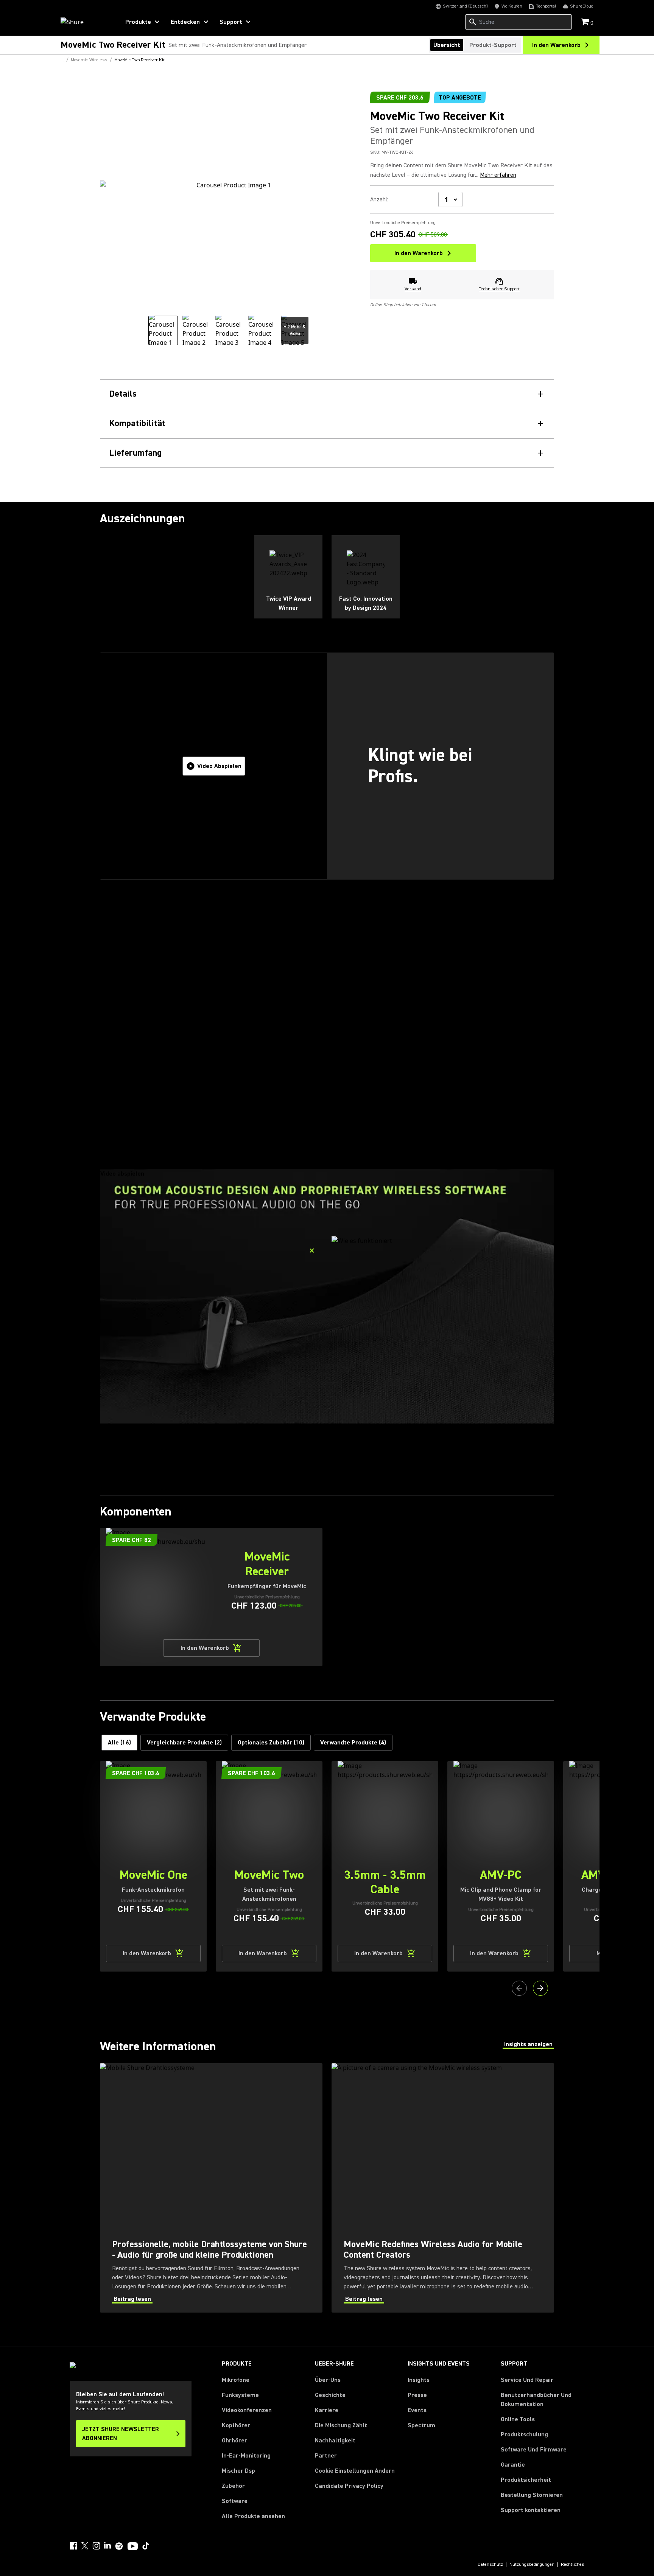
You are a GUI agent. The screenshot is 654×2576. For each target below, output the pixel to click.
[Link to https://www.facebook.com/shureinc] (73, 2546)
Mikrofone (236, 2380)
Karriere (327, 2410)
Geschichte (330, 2395)
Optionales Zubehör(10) (271, 1743)
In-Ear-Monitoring (246, 2456)
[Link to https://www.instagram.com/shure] (96, 2546)
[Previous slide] (519, 1988)
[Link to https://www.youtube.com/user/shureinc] (133, 2547)
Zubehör (233, 2486)
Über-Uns (328, 2380)
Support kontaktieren (531, 2510)
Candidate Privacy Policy (349, 2486)
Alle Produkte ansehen (253, 2516)
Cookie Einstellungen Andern (355, 2471)
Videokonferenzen (247, 2410)
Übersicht (447, 45)
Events (417, 2410)
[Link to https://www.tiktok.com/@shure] (146, 2546)
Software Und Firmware (534, 2450)
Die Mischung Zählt (341, 2425)
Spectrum (421, 2425)
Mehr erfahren (498, 175)
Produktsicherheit (526, 2480)
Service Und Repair (527, 2380)
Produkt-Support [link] (493, 45)
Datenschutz (490, 2565)
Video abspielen (219, 766)
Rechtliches (573, 2565)
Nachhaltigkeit (335, 2441)
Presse (417, 2395)
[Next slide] (540, 1988)
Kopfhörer (236, 2425)
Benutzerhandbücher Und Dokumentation (536, 2400)
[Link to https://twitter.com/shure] (85, 2546)
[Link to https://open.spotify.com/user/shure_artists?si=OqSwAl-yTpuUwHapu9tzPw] (119, 2546)
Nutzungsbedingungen (532, 2565)
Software (235, 2501)
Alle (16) (119, 1743)
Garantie (513, 2465)
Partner (326, 2456)
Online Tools (518, 2419)
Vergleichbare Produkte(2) (184, 1743)
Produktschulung (524, 2434)
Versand (413, 289)
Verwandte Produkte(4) (353, 1743)
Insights (419, 2380)
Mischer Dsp (238, 2471)
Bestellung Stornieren (532, 2495)
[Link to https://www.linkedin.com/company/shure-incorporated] (107, 2546)
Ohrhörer (234, 2441)
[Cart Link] (586, 23)
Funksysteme (240, 2395)
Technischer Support (499, 289)
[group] (163, 330)
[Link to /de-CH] (85, 22)
